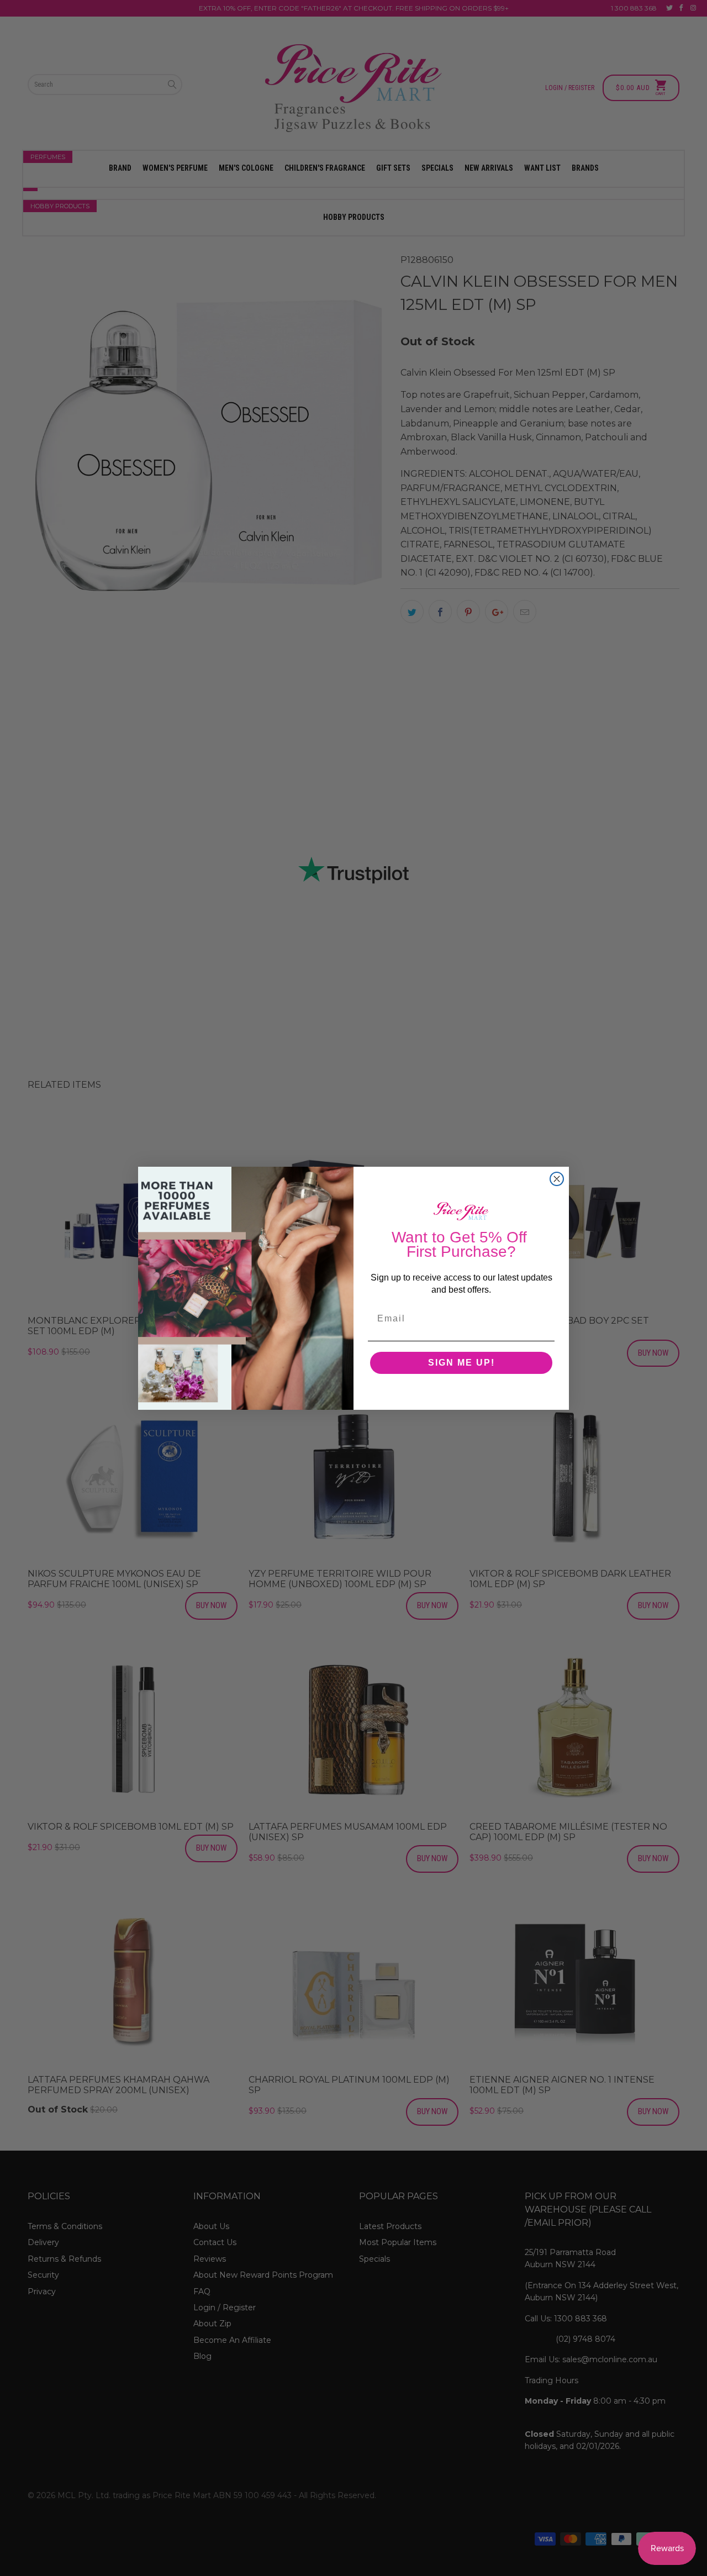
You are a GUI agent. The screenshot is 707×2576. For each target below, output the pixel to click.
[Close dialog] (557, 1179)
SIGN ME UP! (461, 1363)
